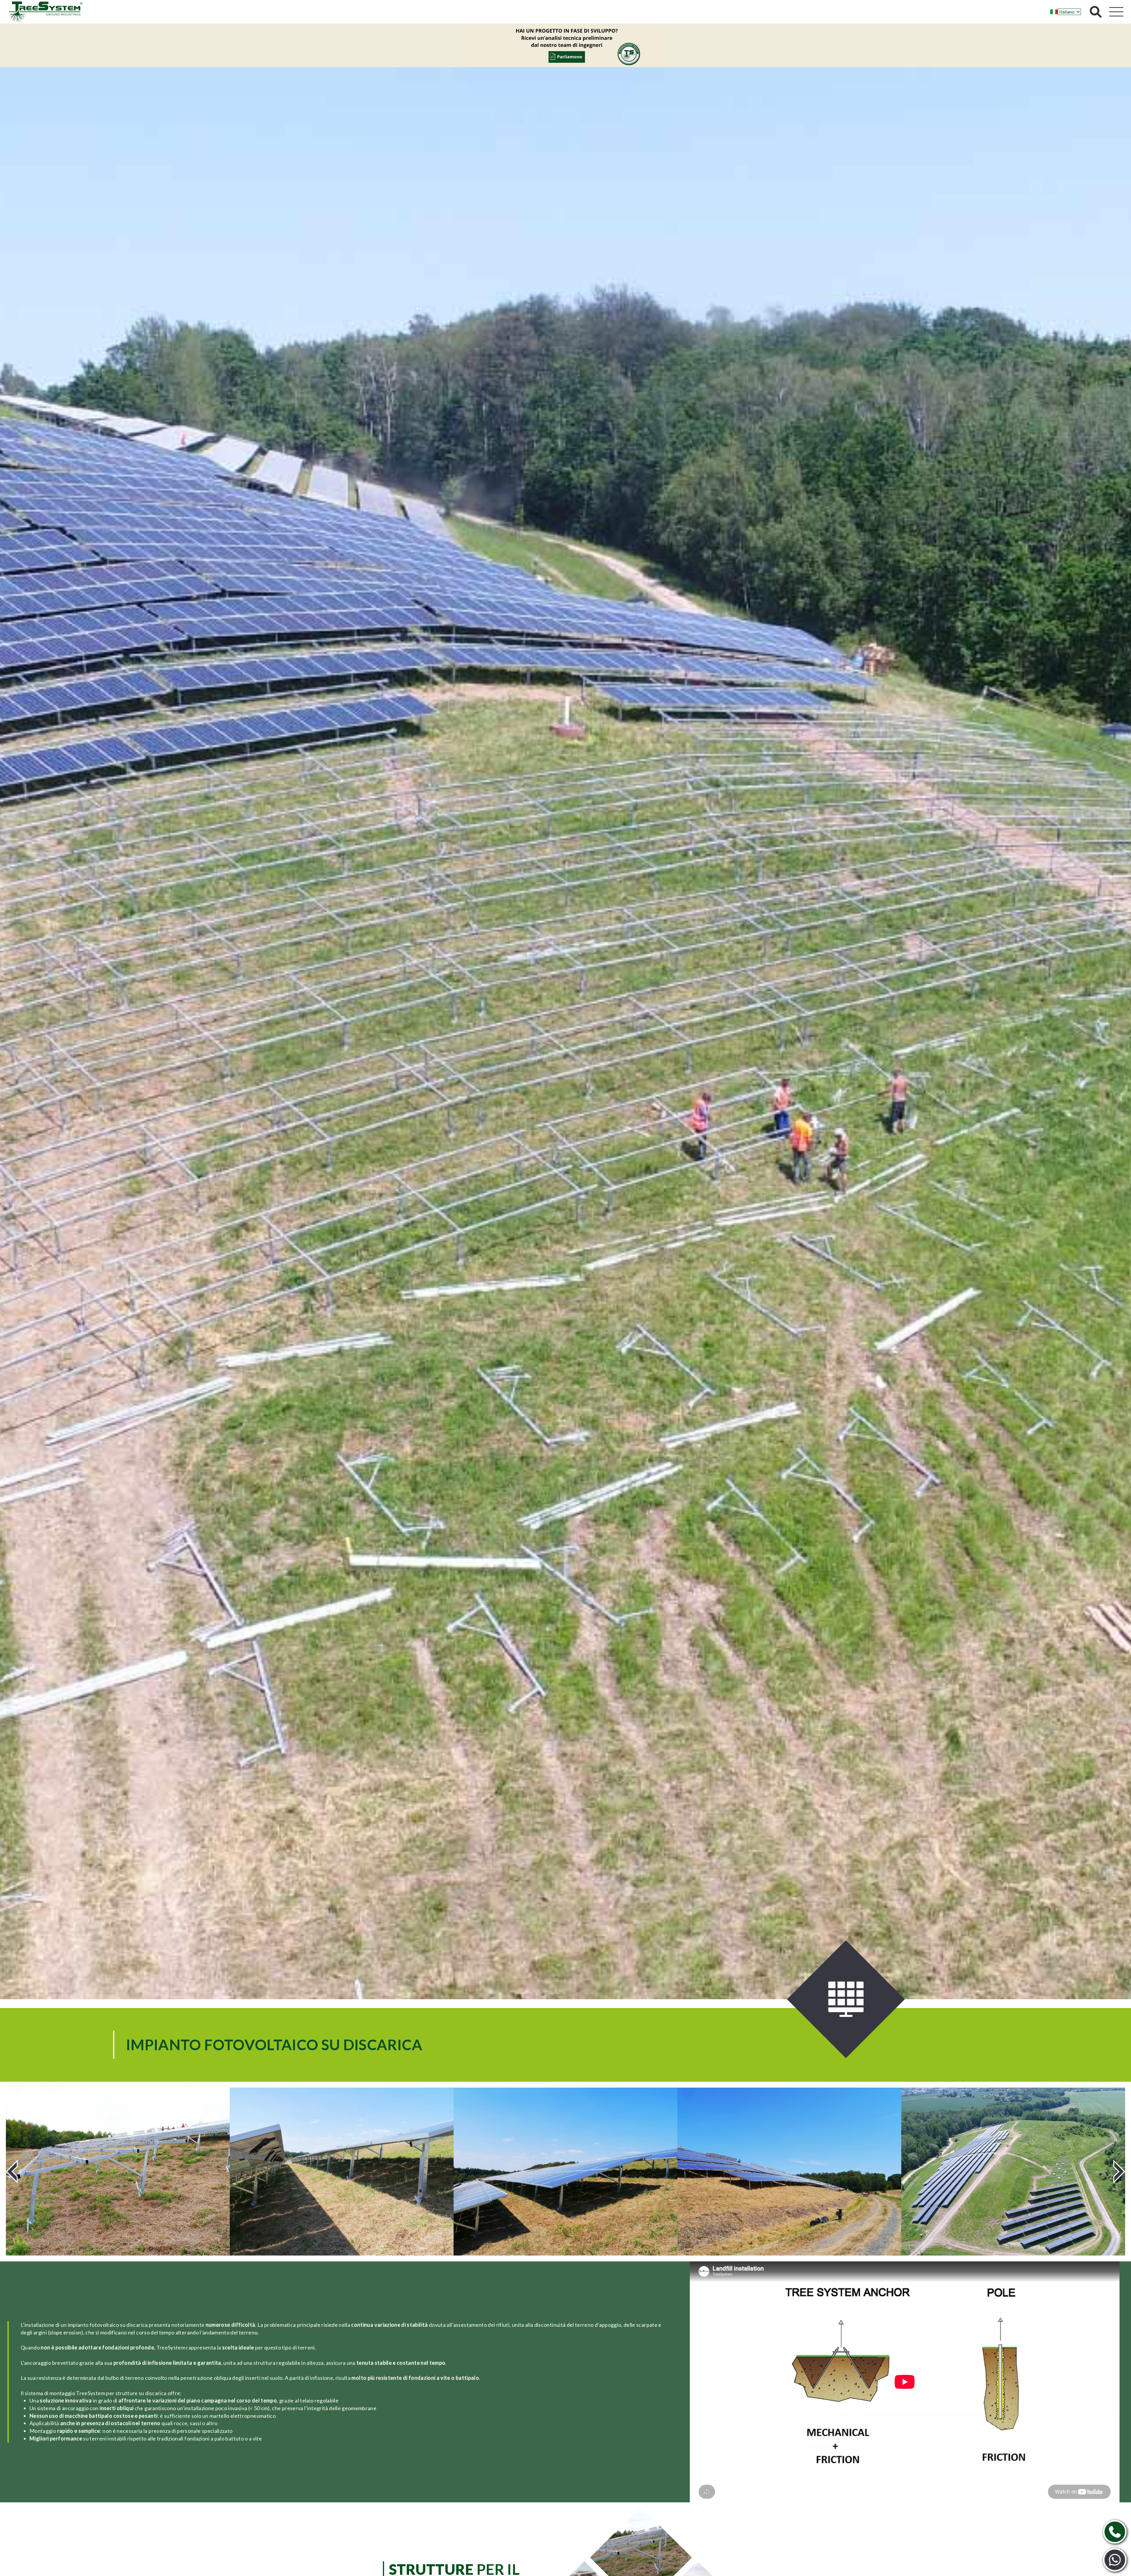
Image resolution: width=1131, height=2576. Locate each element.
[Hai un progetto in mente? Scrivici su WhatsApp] (1115, 2560)
